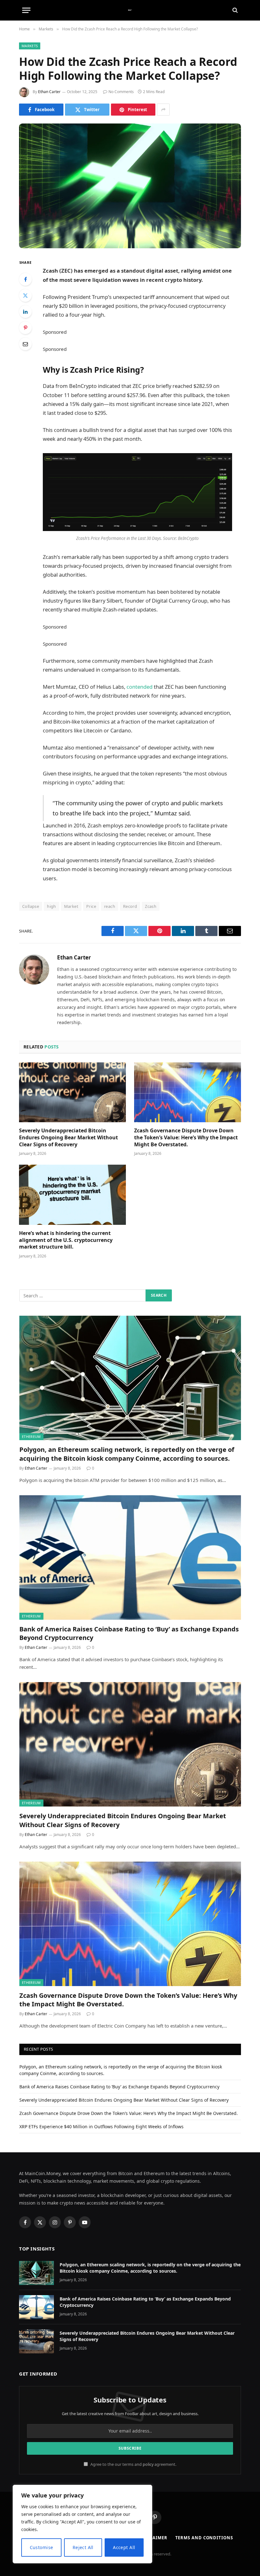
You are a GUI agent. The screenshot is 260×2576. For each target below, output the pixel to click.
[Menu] (26, 10)
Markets (30, 46)
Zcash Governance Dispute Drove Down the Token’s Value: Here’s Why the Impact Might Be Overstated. (186, 1138)
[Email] (25, 344)
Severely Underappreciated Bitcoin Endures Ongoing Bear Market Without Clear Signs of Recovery (68, 1138)
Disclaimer (153, 2538)
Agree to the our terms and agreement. (133, 2464)
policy (148, 2464)
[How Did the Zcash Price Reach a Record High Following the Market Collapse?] (130, 186)
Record (130, 906)
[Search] (234, 10)
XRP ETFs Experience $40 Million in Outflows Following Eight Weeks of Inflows (101, 2127)
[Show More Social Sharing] (163, 110)
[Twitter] (25, 295)
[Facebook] (25, 279)
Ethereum (31, 1437)
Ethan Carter (49, 92)
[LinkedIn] (25, 312)
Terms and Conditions (204, 2538)
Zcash (151, 906)
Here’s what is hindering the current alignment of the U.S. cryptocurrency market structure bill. (66, 1240)
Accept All (124, 2547)
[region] (82, 2524)
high (52, 906)
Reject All (83, 2547)
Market (71, 906)
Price (91, 906)
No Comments (121, 92)
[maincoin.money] (130, 10)
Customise (42, 2547)
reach (110, 906)
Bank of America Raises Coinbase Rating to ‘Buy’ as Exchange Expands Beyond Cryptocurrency (129, 1633)
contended (140, 687)
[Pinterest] (25, 328)
